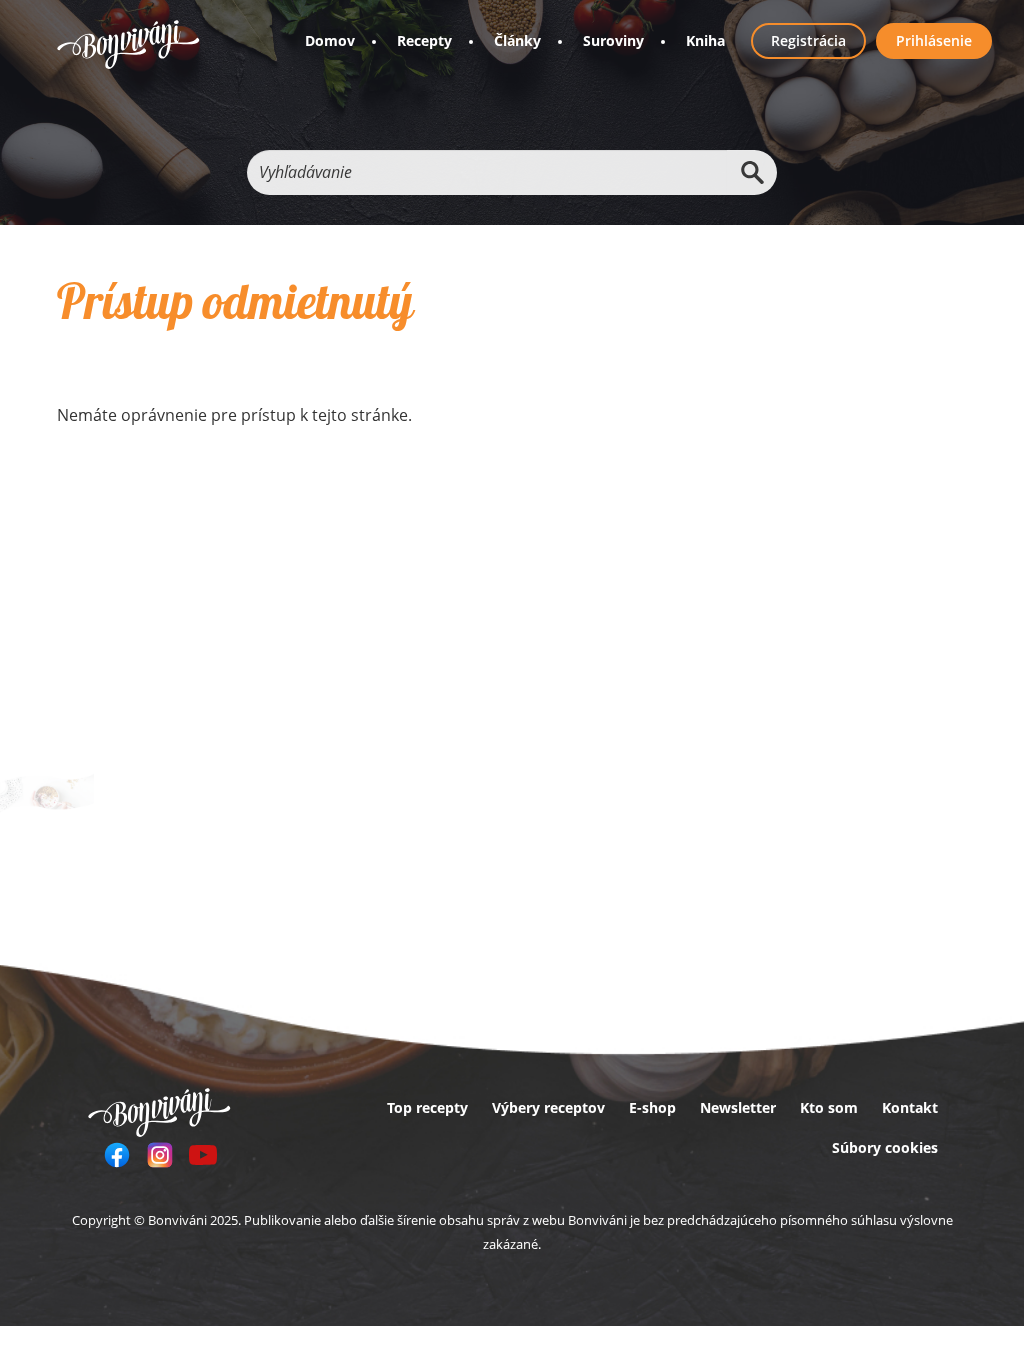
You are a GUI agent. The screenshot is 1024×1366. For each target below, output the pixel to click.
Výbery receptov (548, 1107)
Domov (330, 40)
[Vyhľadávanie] (752, 172)
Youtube (203, 1155)
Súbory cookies (885, 1147)
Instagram (160, 1155)
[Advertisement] (368, 596)
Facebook (117, 1155)
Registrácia (808, 40)
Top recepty (427, 1107)
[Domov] (128, 44)
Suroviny (613, 40)
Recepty (424, 40)
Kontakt (910, 1107)
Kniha (705, 40)
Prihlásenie (934, 40)
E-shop (652, 1107)
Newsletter (738, 1107)
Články (517, 40)
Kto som (829, 1107)
